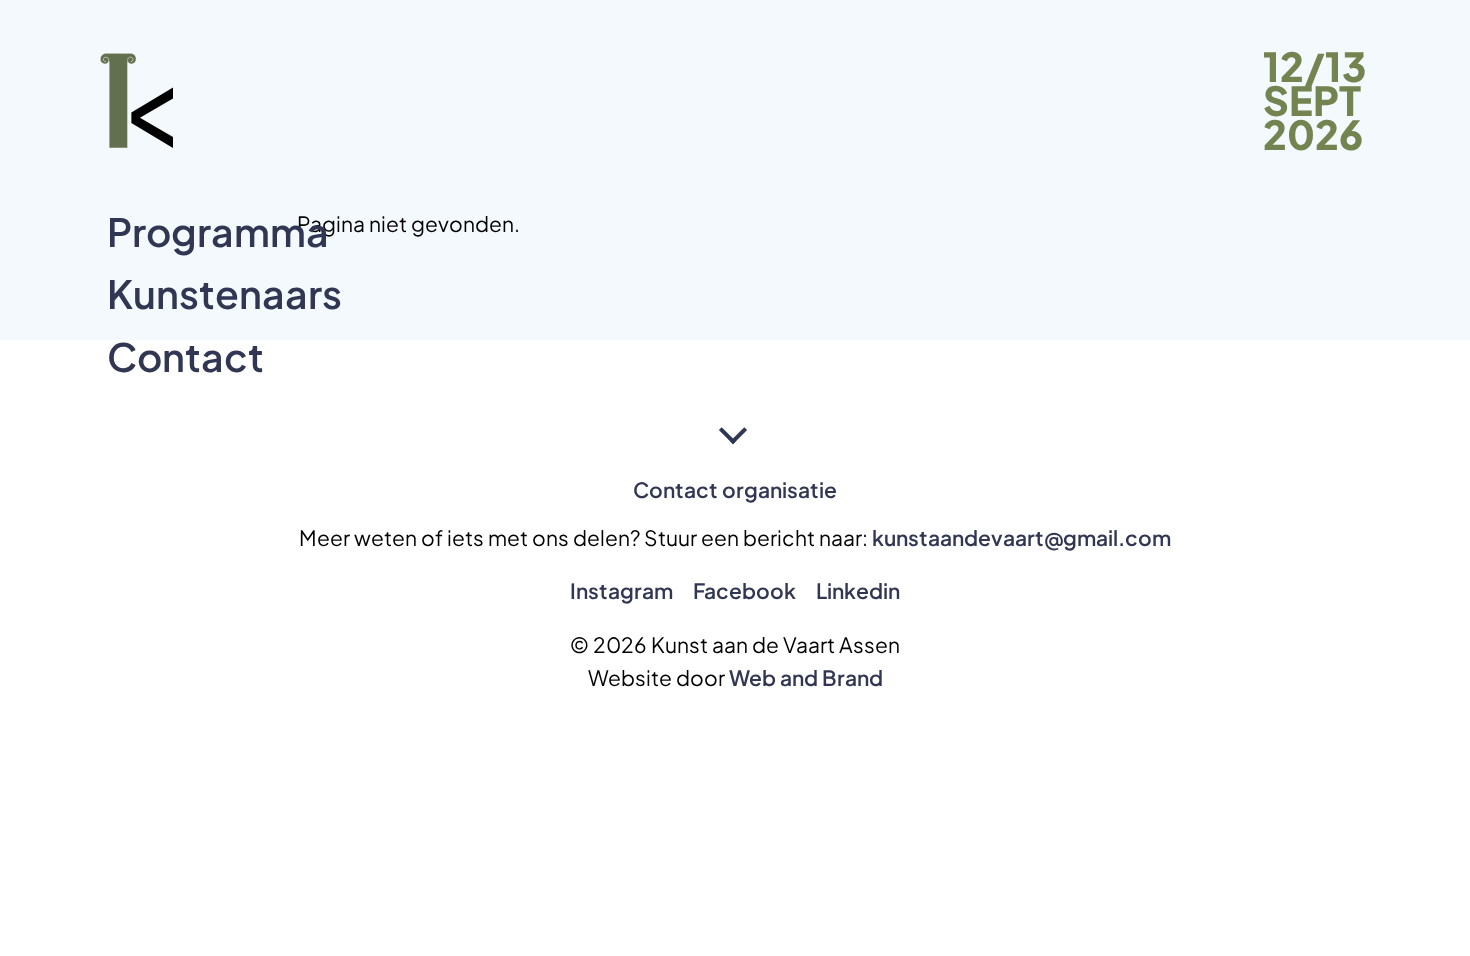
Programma (218, 231)
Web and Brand (806, 677)
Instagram (621, 590)
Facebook (744, 590)
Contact (185, 356)
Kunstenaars (224, 293)
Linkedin (858, 590)
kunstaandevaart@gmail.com (1021, 537)
